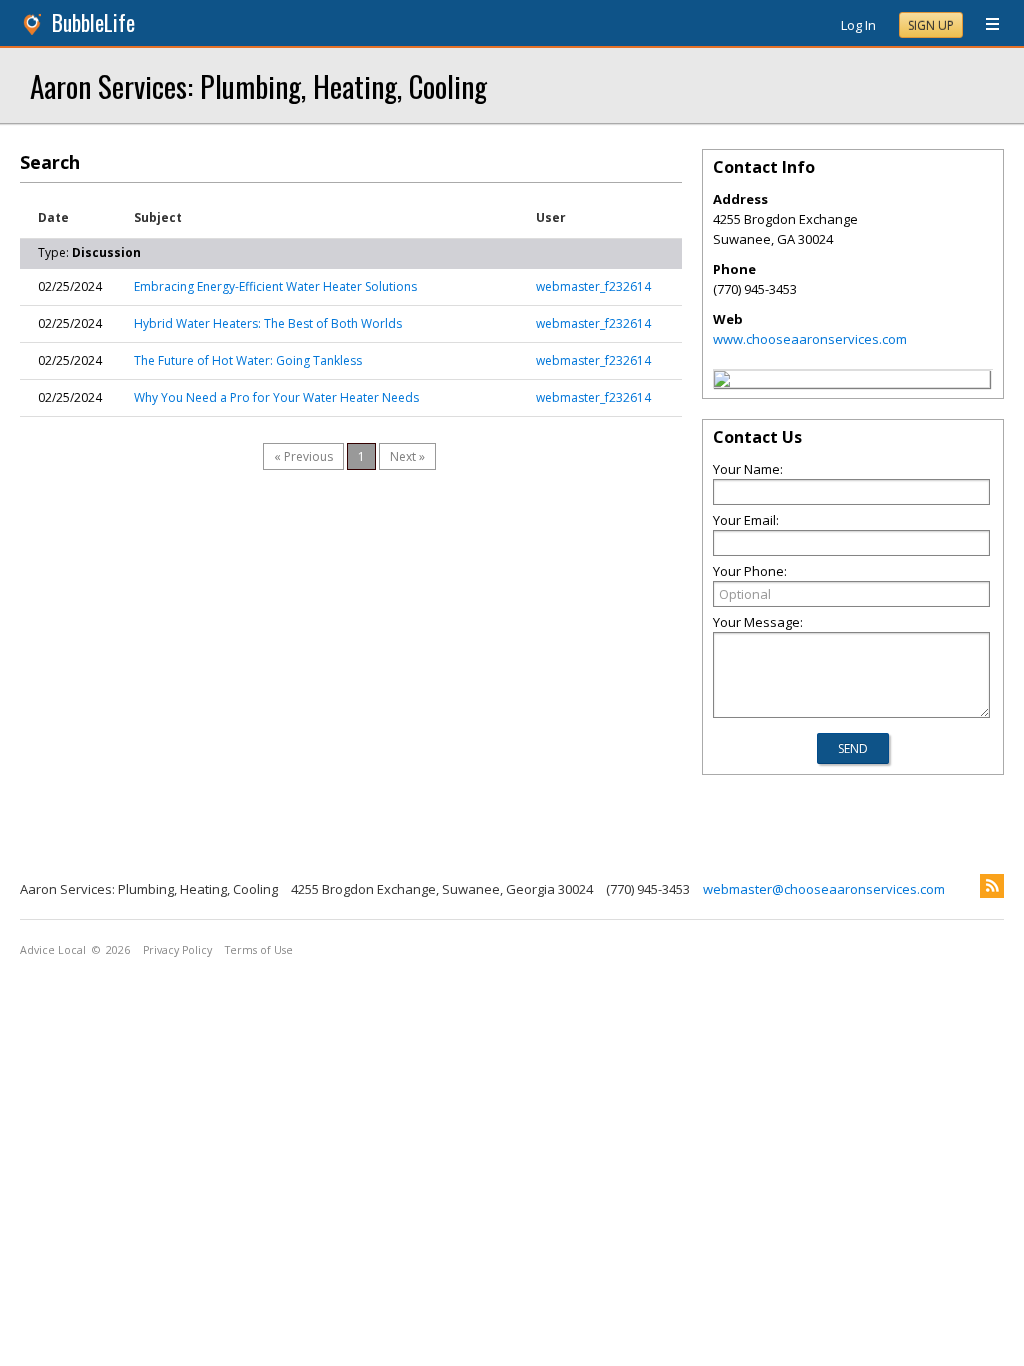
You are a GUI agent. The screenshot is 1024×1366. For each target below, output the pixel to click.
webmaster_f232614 (593, 286)
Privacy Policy (177, 950)
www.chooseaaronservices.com (810, 339)
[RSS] (992, 886)
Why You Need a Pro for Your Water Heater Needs (276, 397)
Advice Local (53, 950)
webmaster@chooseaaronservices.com (824, 889)
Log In (858, 25)
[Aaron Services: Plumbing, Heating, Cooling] (722, 382)
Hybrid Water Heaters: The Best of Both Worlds (268, 323)
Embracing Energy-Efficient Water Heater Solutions (275, 286)
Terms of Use (259, 950)
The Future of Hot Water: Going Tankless (248, 360)
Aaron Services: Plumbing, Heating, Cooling (258, 85)
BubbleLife (93, 22)
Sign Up (931, 25)
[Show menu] (985, 25)
